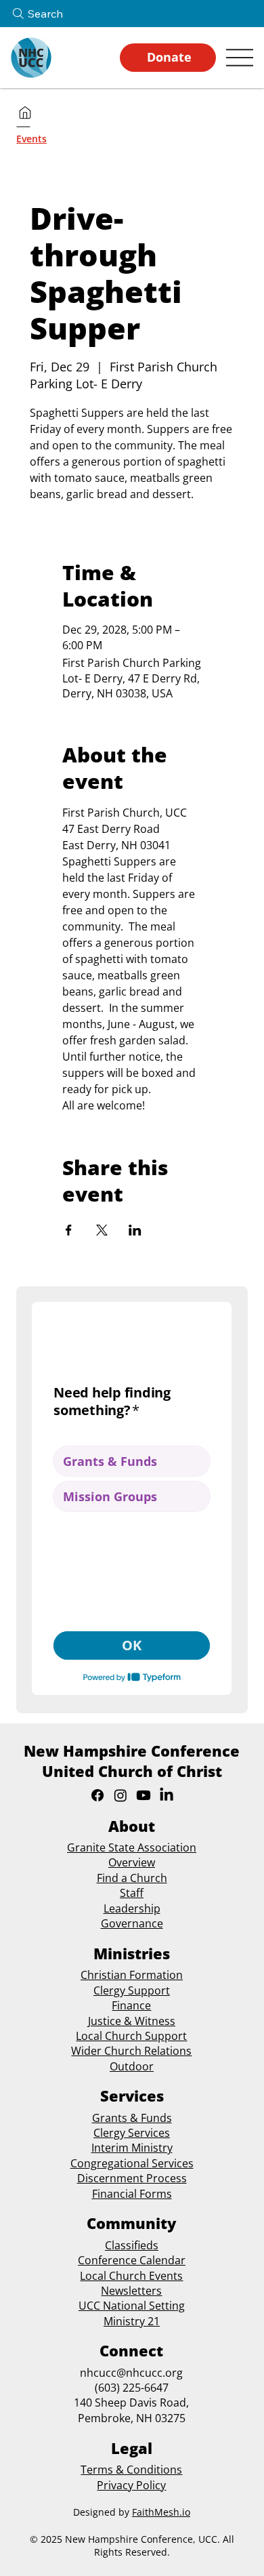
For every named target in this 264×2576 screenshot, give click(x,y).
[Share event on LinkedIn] (135, 1230)
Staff (132, 1893)
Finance (131, 2005)
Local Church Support (131, 2036)
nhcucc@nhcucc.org (131, 2373)
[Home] (25, 113)
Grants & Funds (132, 2118)
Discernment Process (132, 2178)
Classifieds (132, 2245)
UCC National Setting (132, 2306)
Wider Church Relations (131, 2051)
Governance (132, 1923)
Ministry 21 (132, 2321)
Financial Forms (132, 2194)
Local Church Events (131, 2276)
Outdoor (132, 2066)
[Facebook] (97, 1795)
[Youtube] (144, 1795)
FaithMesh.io (161, 2512)
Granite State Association (132, 1847)
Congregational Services (132, 2163)
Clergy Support (132, 1990)
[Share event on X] (102, 1230)
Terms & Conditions (131, 2470)
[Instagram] (120, 1795)
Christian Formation (132, 1975)
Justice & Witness (132, 2021)
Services (148, 2133)
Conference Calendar (132, 2260)
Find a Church (132, 1878)
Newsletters (131, 2291)
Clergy (109, 2133)
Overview (132, 1862)
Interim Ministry (132, 2148)
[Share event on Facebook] (69, 1230)
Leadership (132, 1908)
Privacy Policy (131, 2485)
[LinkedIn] (167, 1795)
